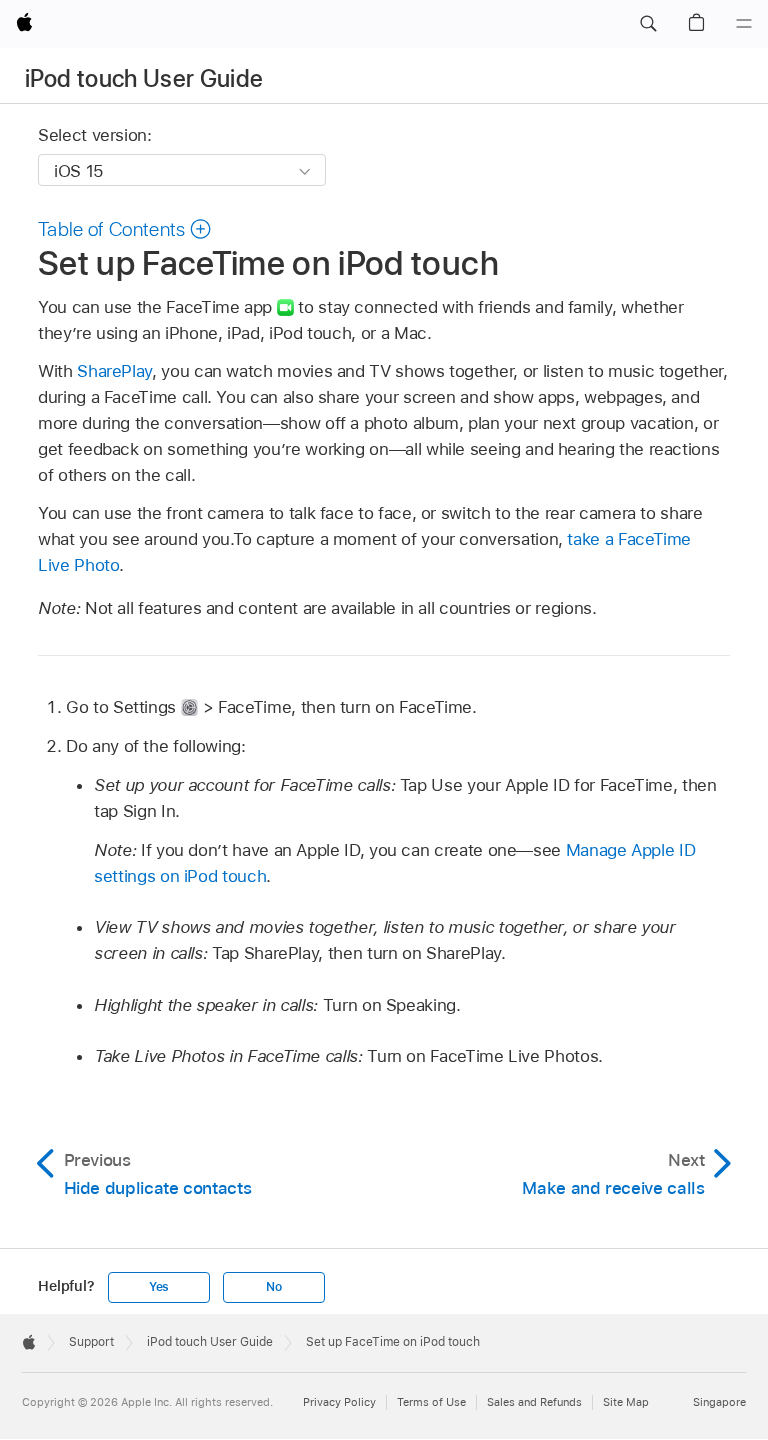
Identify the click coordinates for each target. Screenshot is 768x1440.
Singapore (719, 1402)
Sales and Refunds (534, 1402)
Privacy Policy (339, 1402)
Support (91, 1342)
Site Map (626, 1402)
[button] (648, 24)
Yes (159, 1287)
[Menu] (744, 24)
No (274, 1287)
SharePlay (114, 371)
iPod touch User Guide (144, 78)
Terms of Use (431, 1402)
